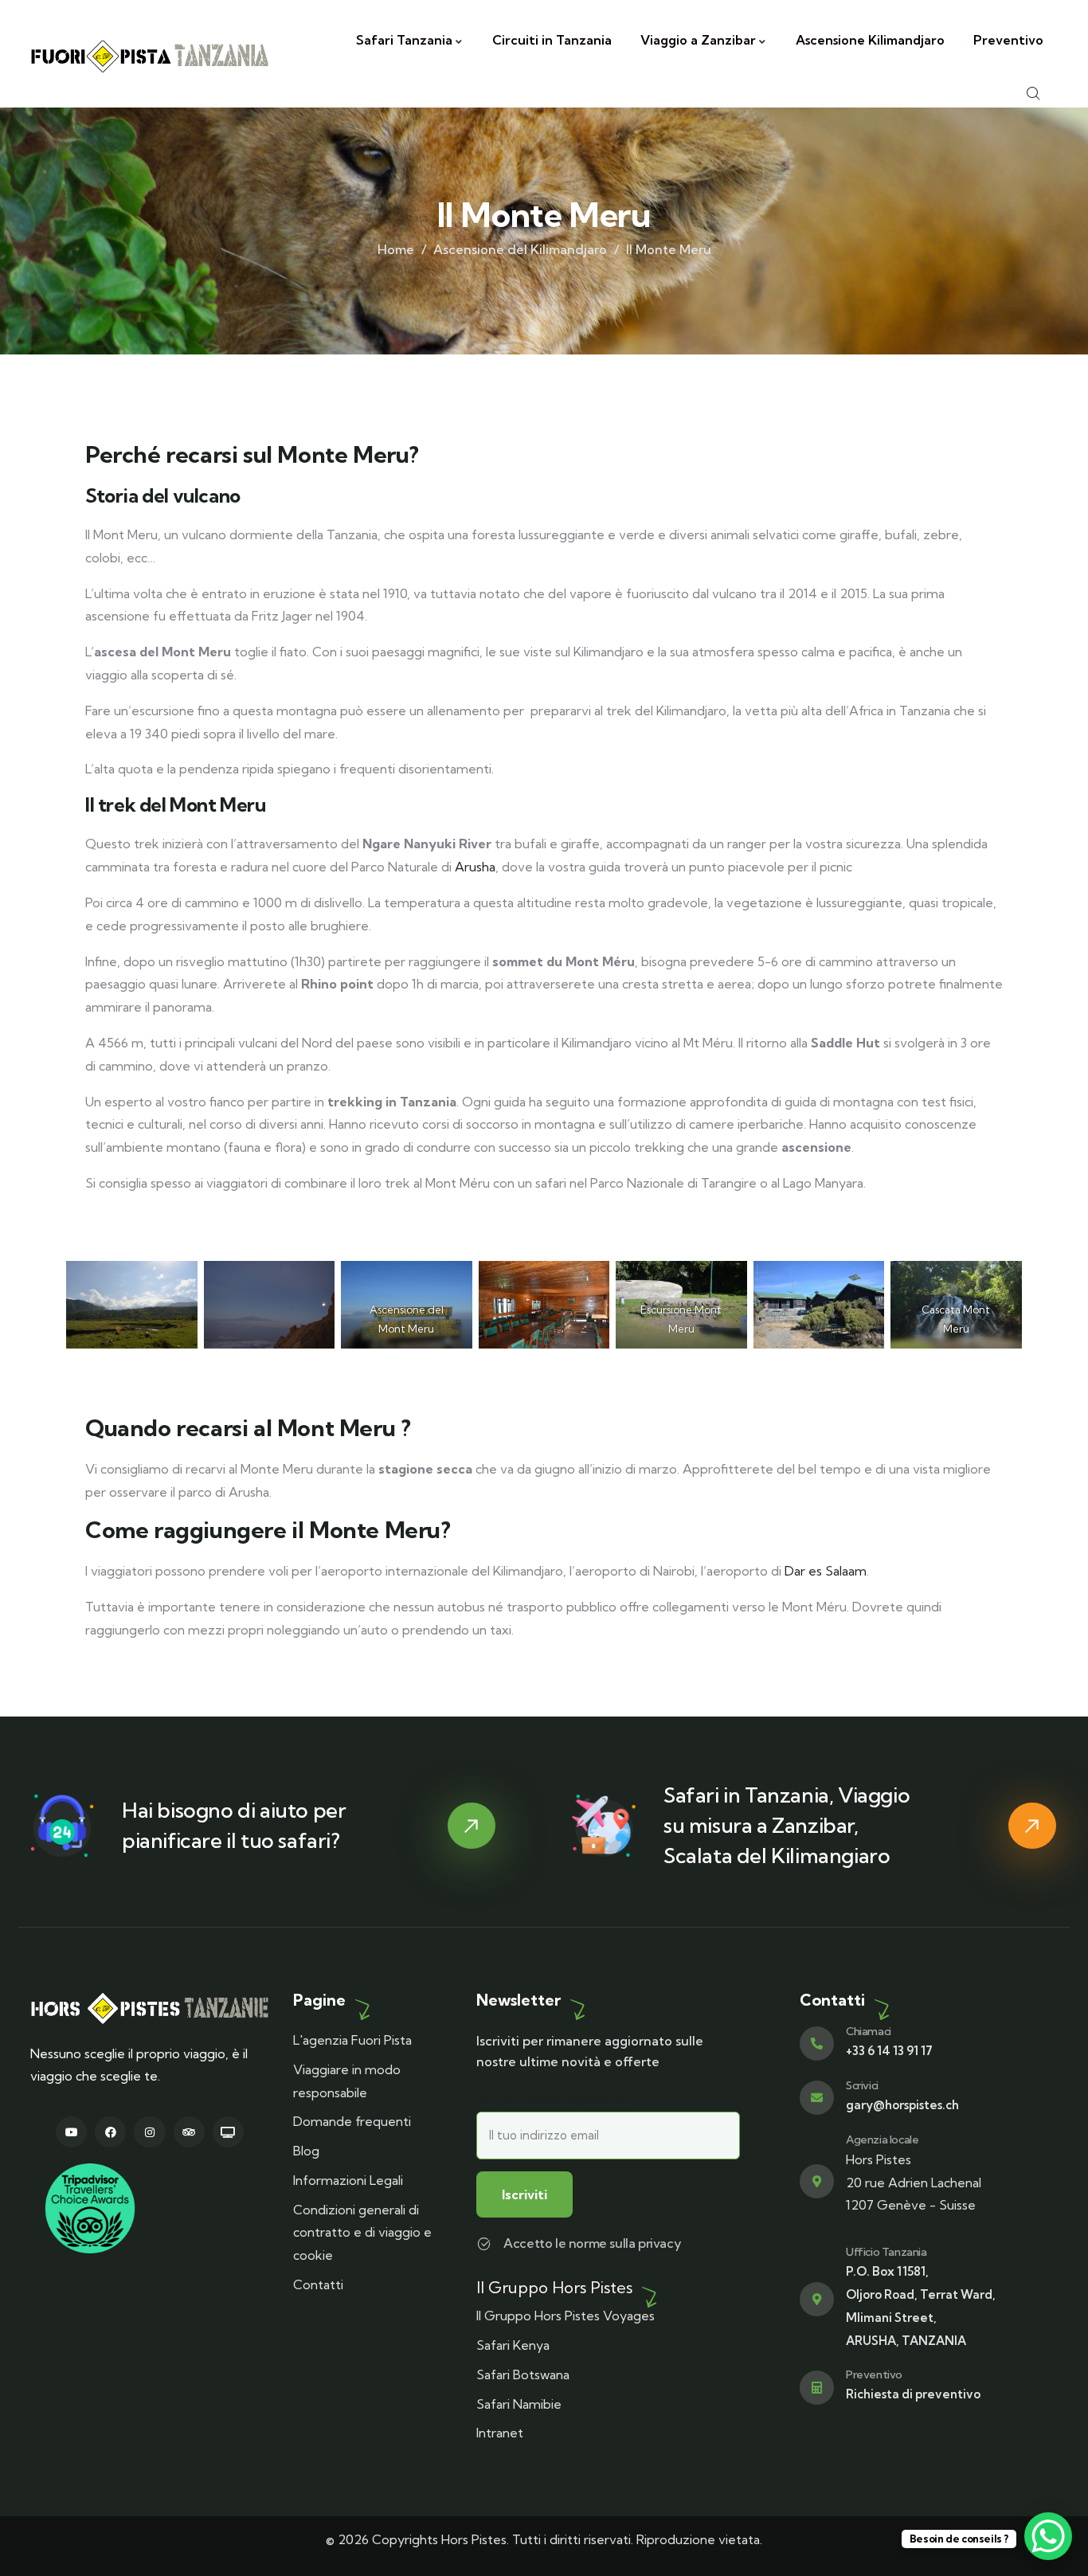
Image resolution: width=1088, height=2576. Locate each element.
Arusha (475, 867)
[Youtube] (71, 2132)
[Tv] (228, 2132)
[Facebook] (110, 2132)
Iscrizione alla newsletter (552, 2100)
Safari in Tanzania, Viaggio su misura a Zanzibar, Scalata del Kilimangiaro (787, 1825)
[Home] (150, 54)
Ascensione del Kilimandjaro (520, 249)
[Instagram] (149, 2132)
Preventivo (874, 2374)
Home (396, 249)
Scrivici (862, 2085)
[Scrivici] (817, 2098)
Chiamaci (869, 2031)
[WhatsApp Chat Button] (1048, 2536)
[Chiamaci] (817, 2044)
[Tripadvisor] (189, 2132)
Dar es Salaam (826, 1571)
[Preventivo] (817, 2388)
